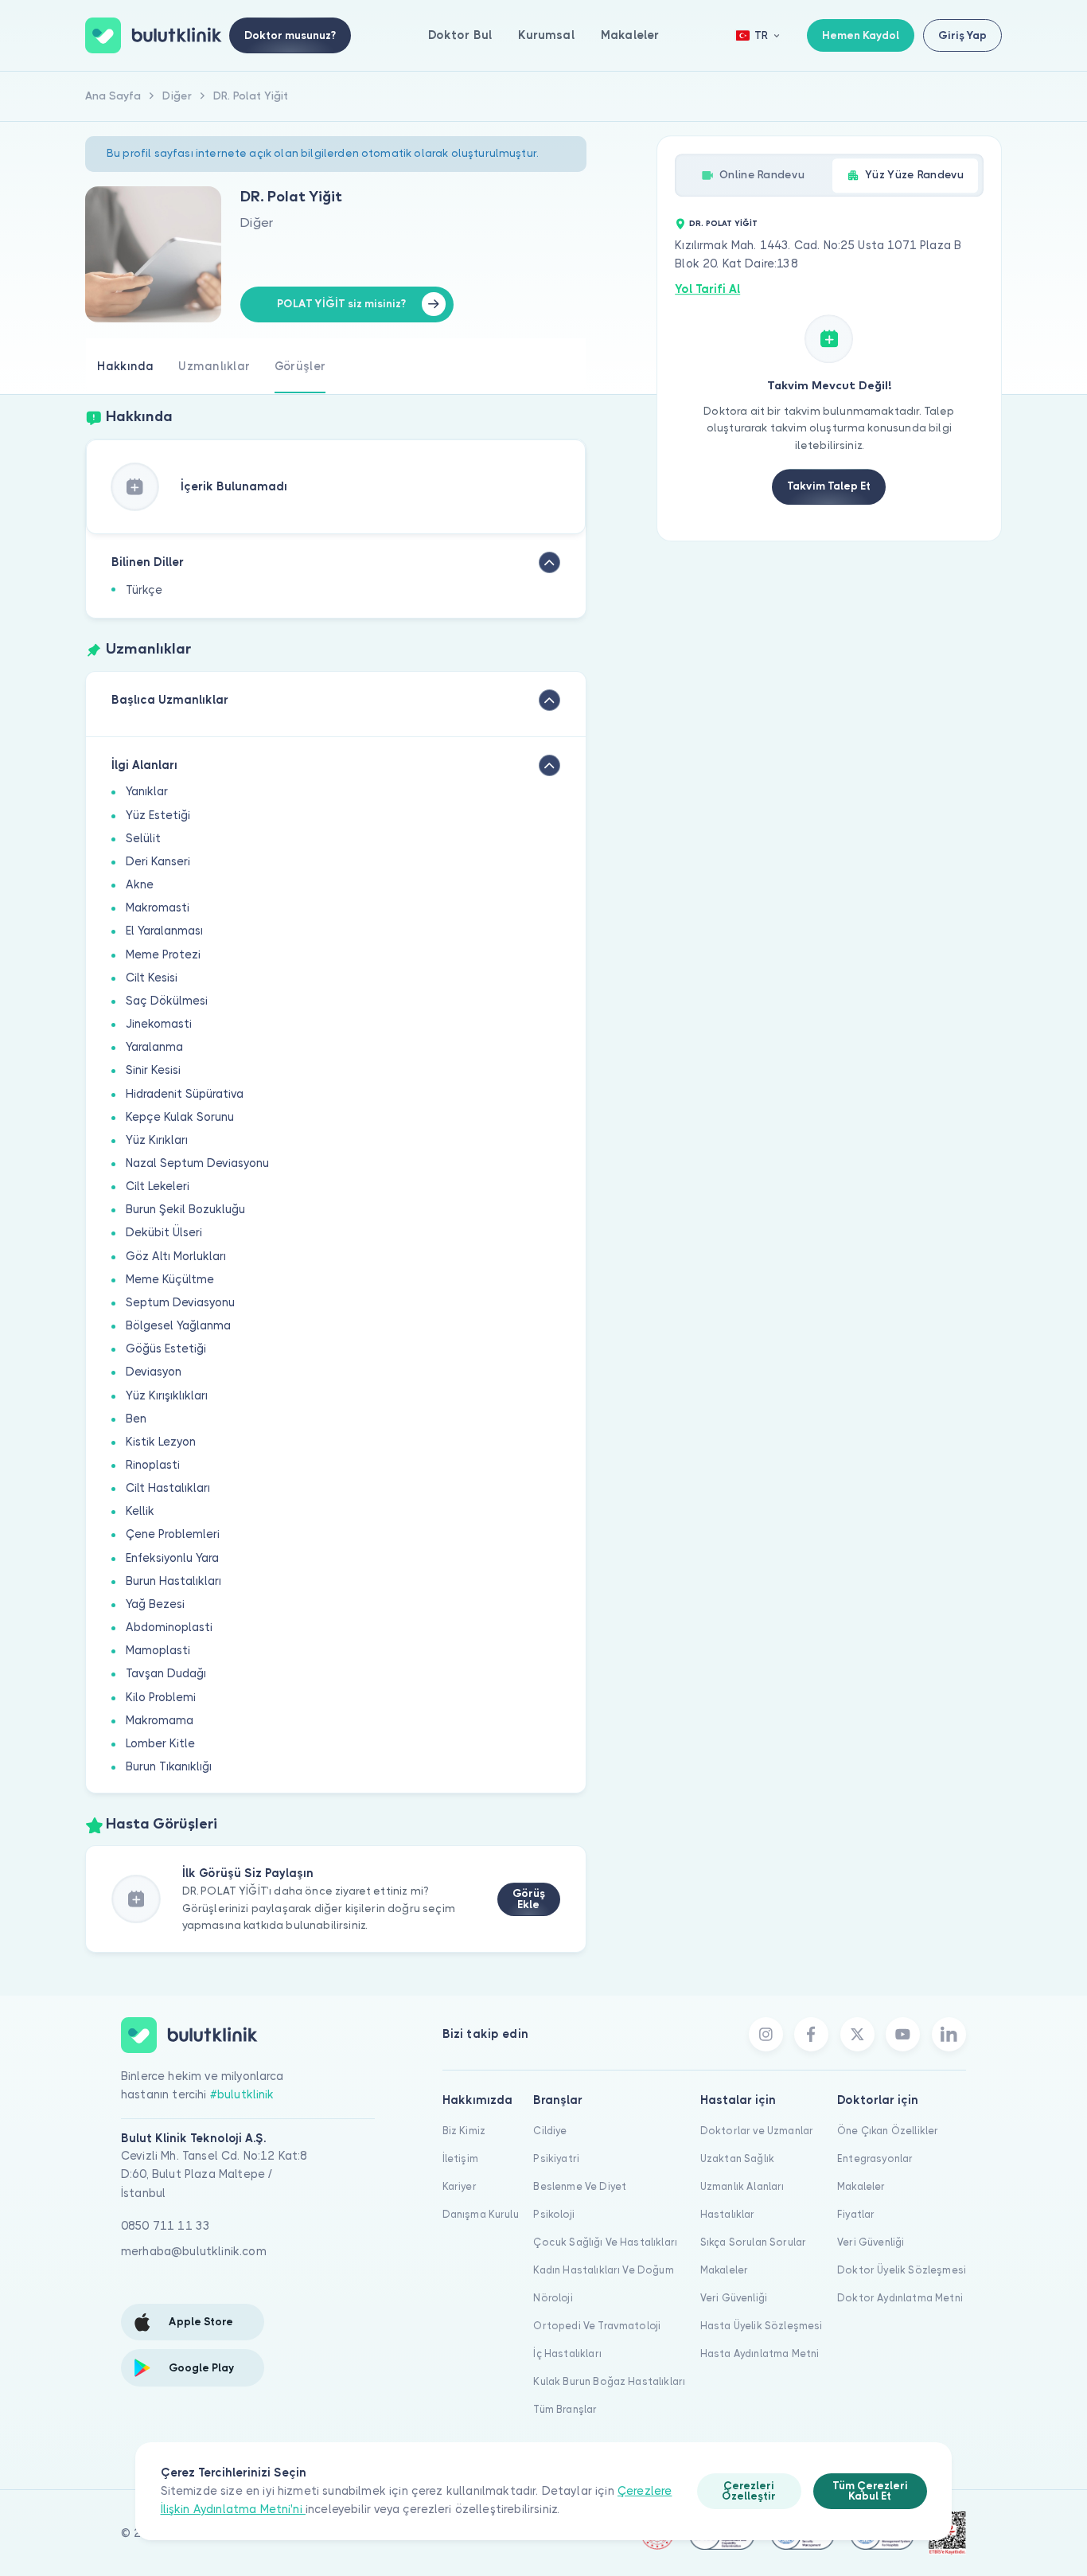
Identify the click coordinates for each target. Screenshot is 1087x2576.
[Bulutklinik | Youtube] (903, 2034)
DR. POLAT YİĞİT (723, 223)
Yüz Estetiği (158, 815)
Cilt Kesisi (152, 978)
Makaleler (630, 35)
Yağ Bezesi (155, 1604)
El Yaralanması (164, 931)
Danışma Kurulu (481, 2214)
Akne (140, 884)
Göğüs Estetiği (166, 1348)
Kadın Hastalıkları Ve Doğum (603, 2270)
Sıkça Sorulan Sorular (753, 2242)
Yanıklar (147, 791)
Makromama (160, 1720)
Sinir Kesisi (153, 1070)
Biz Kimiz (464, 2131)
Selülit (143, 838)
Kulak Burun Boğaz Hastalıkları (609, 2381)
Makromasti (158, 907)
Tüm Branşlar (565, 2409)
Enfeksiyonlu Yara (172, 1558)
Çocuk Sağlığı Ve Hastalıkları (605, 2242)
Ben (136, 1419)
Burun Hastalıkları (173, 1581)
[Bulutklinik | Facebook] (811, 2034)
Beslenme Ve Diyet (580, 2186)
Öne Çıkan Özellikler (888, 2131)
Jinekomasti (159, 1024)
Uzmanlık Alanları (742, 2186)
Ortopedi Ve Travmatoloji (597, 2326)
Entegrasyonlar (875, 2158)
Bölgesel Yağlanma (178, 1325)
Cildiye (550, 2131)
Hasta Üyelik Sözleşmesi (762, 2326)
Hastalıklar (728, 2214)
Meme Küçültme (170, 1279)
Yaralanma (154, 1047)
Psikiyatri (556, 2158)
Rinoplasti (153, 1465)
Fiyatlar (856, 2214)
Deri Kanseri (158, 861)
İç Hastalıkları (567, 2354)
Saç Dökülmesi (167, 1001)
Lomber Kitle (160, 1743)
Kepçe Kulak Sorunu (180, 1117)
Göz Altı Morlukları (176, 1256)
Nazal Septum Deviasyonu (197, 1163)
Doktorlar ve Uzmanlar (757, 2131)
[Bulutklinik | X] (857, 2034)
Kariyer (460, 2186)
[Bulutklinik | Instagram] (766, 2034)
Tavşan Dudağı (166, 1673)
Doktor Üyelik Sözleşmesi (902, 2270)
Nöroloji (553, 2298)
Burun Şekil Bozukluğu (185, 1209)
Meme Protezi (163, 954)
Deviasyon (154, 1372)
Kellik (140, 1511)
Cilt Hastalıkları (168, 1488)
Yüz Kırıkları (157, 1140)
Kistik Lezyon (161, 1442)
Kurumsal (546, 35)
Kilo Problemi (161, 1697)
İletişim (460, 2158)
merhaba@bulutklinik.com (194, 2251)
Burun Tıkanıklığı (169, 1766)
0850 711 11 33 (166, 2226)
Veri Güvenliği (734, 2298)
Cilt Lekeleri (158, 1186)
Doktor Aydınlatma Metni (900, 2298)
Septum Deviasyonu (180, 1302)
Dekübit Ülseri (164, 1232)
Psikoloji (553, 2214)
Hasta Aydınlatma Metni (760, 2354)
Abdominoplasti (169, 1627)
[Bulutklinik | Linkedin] (949, 2034)
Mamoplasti (158, 1650)
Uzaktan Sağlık (737, 2158)
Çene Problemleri (173, 1534)
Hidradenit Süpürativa (185, 1094)
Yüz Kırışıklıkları (167, 1395)
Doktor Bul (460, 35)
